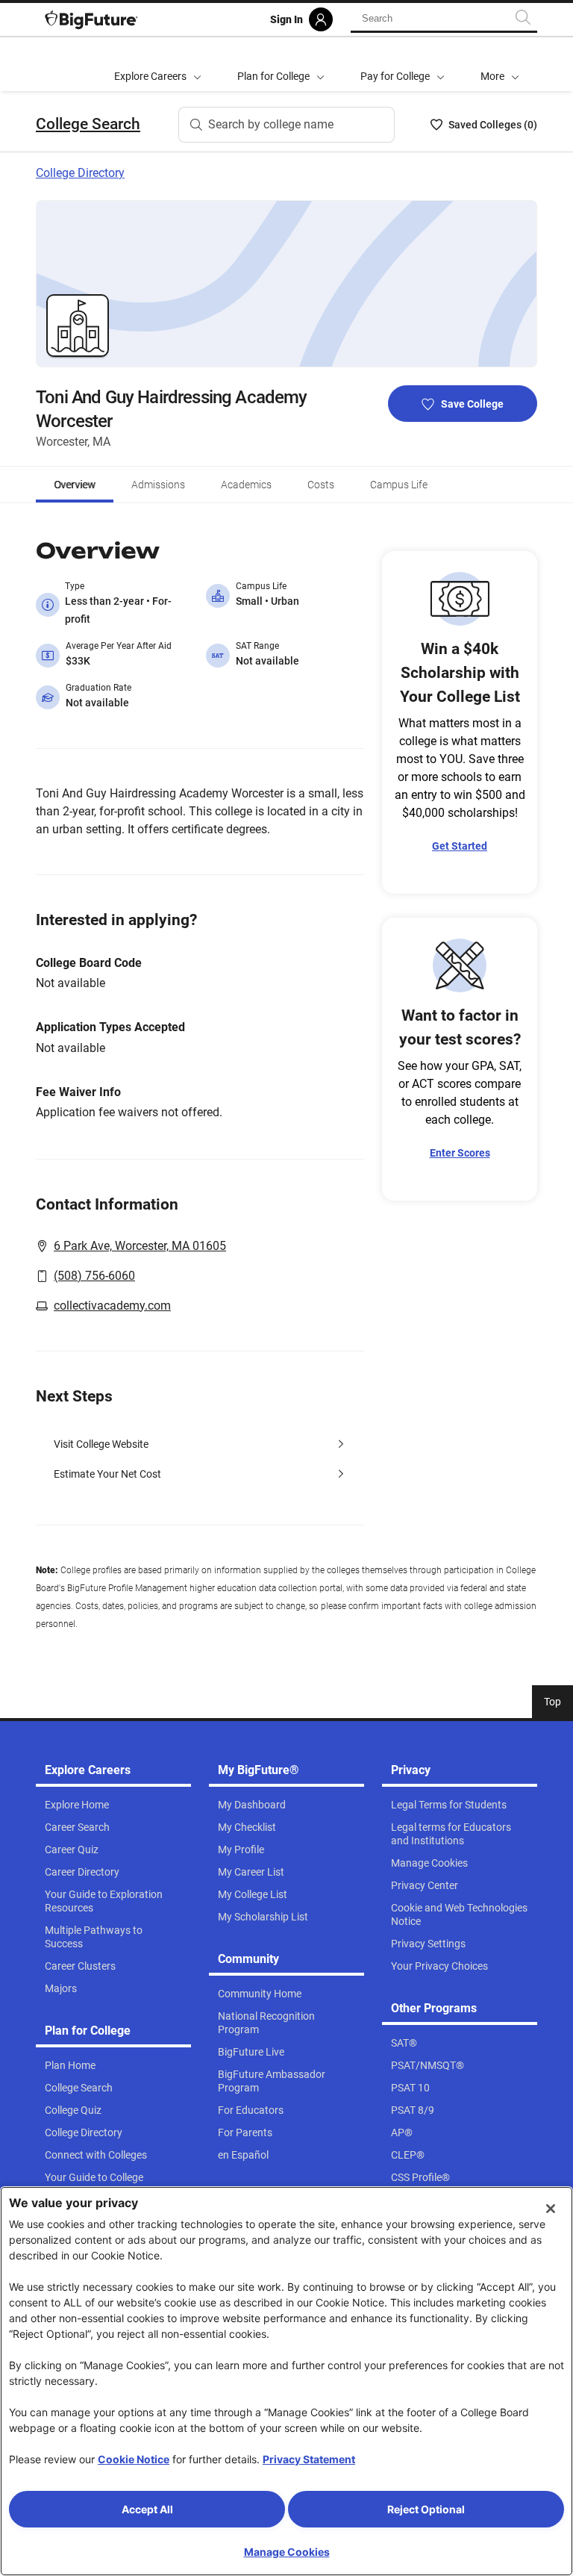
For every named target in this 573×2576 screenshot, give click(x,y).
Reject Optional (426, 2509)
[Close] (551, 2209)
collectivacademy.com (112, 1306)
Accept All (147, 2509)
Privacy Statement (309, 2459)
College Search (88, 124)
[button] (500, 64)
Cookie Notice (134, 2459)
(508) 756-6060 (94, 1276)
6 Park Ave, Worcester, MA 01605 (140, 1246)
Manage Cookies (287, 2552)
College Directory (80, 173)
